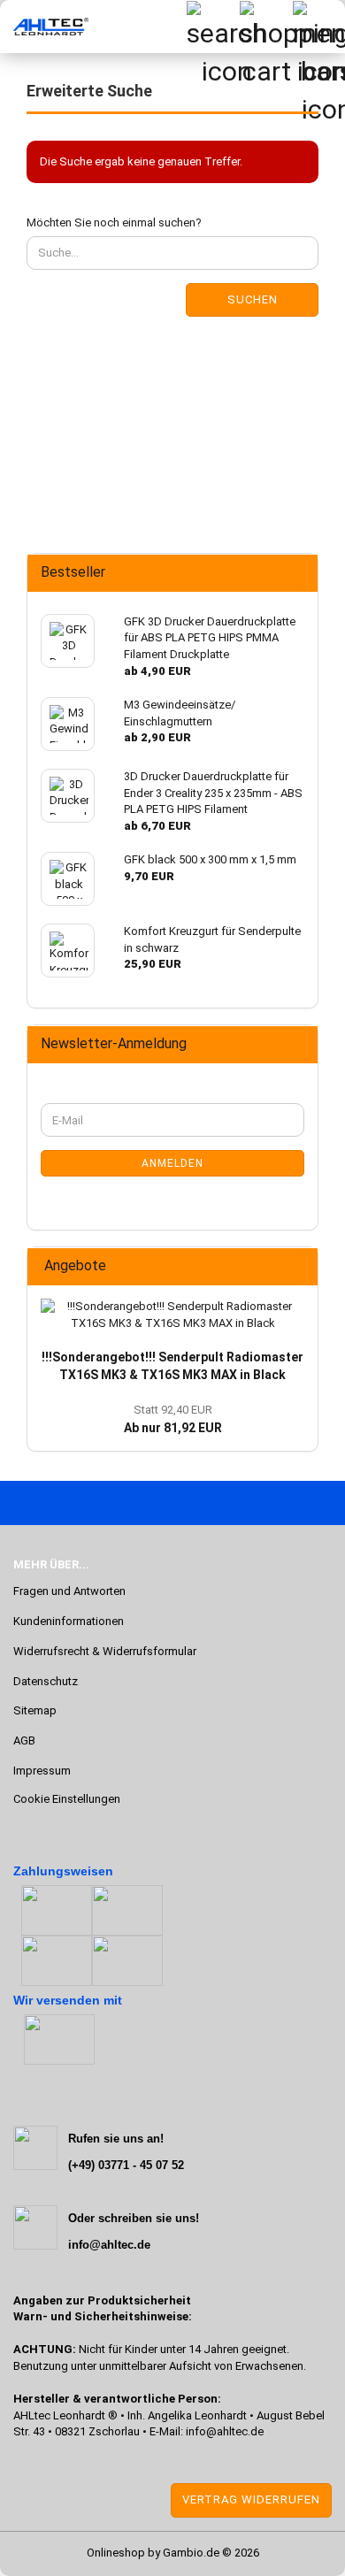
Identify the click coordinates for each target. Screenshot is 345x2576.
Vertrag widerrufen (251, 2499)
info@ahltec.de (225, 2431)
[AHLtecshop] (44, 27)
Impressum (42, 1771)
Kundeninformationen (69, 1621)
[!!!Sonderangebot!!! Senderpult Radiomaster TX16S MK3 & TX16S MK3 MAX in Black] (172, 1315)
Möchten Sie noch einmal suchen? (114, 222)
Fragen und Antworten (69, 1591)
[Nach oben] (49, 2549)
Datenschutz (46, 1681)
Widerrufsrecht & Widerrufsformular (105, 1651)
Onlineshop (116, 2553)
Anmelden (172, 1163)
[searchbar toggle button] (212, 27)
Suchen (253, 299)
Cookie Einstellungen (67, 1799)
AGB (24, 1740)
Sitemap (35, 1710)
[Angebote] (299, 1266)
